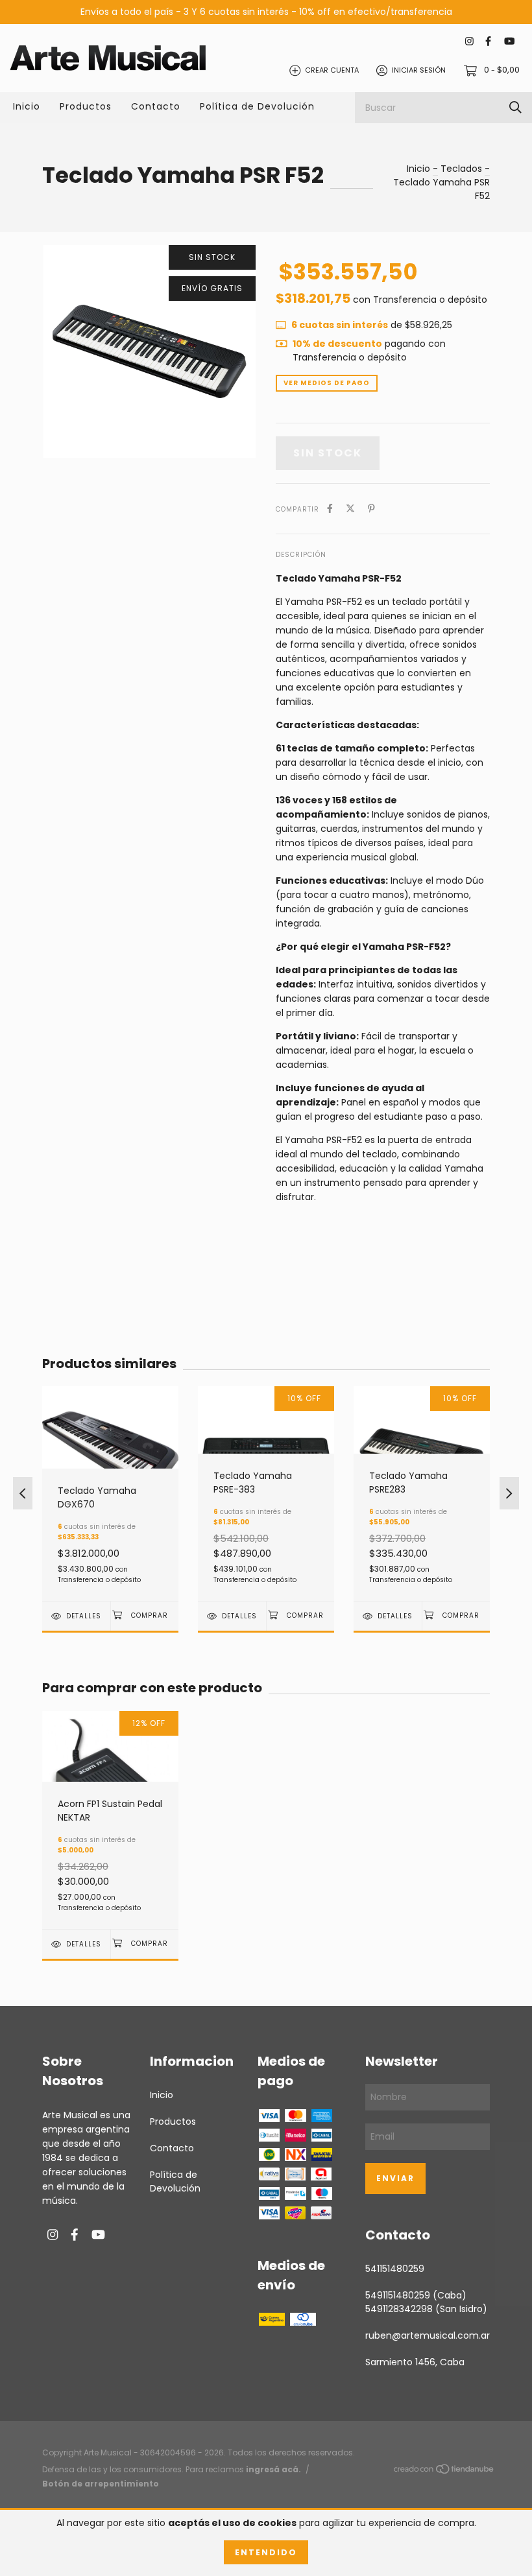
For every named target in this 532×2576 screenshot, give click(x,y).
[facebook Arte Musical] (488, 41)
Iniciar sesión (419, 70)
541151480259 (395, 2269)
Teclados (461, 169)
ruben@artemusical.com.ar (428, 2335)
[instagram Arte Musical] (469, 41)
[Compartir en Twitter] (350, 509)
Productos (86, 106)
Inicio (27, 106)
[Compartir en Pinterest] (371, 509)
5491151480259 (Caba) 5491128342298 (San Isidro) (426, 2302)
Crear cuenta (332, 70)
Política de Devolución (257, 106)
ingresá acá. (273, 2469)
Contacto (156, 106)
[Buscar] (515, 107)
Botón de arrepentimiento (101, 2484)
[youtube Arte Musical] (509, 41)
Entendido (266, 2552)
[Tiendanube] (444, 2472)
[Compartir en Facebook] (330, 509)
